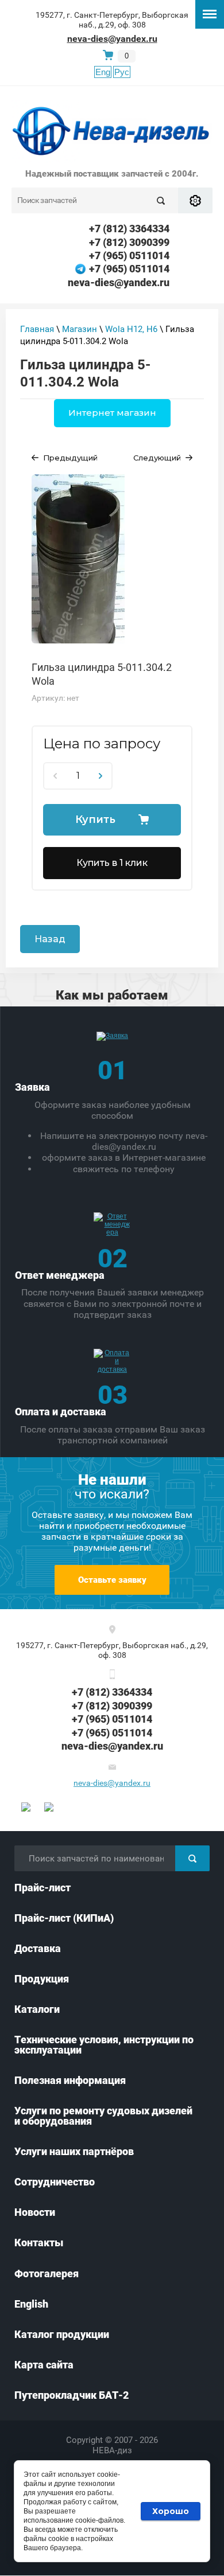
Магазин (80, 329)
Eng (103, 72)
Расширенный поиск (195, 200)
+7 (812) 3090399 (129, 242)
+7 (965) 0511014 (129, 255)
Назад (50, 939)
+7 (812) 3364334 (129, 229)
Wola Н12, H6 (131, 329)
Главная (37, 329)
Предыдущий (70, 458)
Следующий (157, 458)
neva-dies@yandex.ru (112, 39)
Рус (122, 72)
